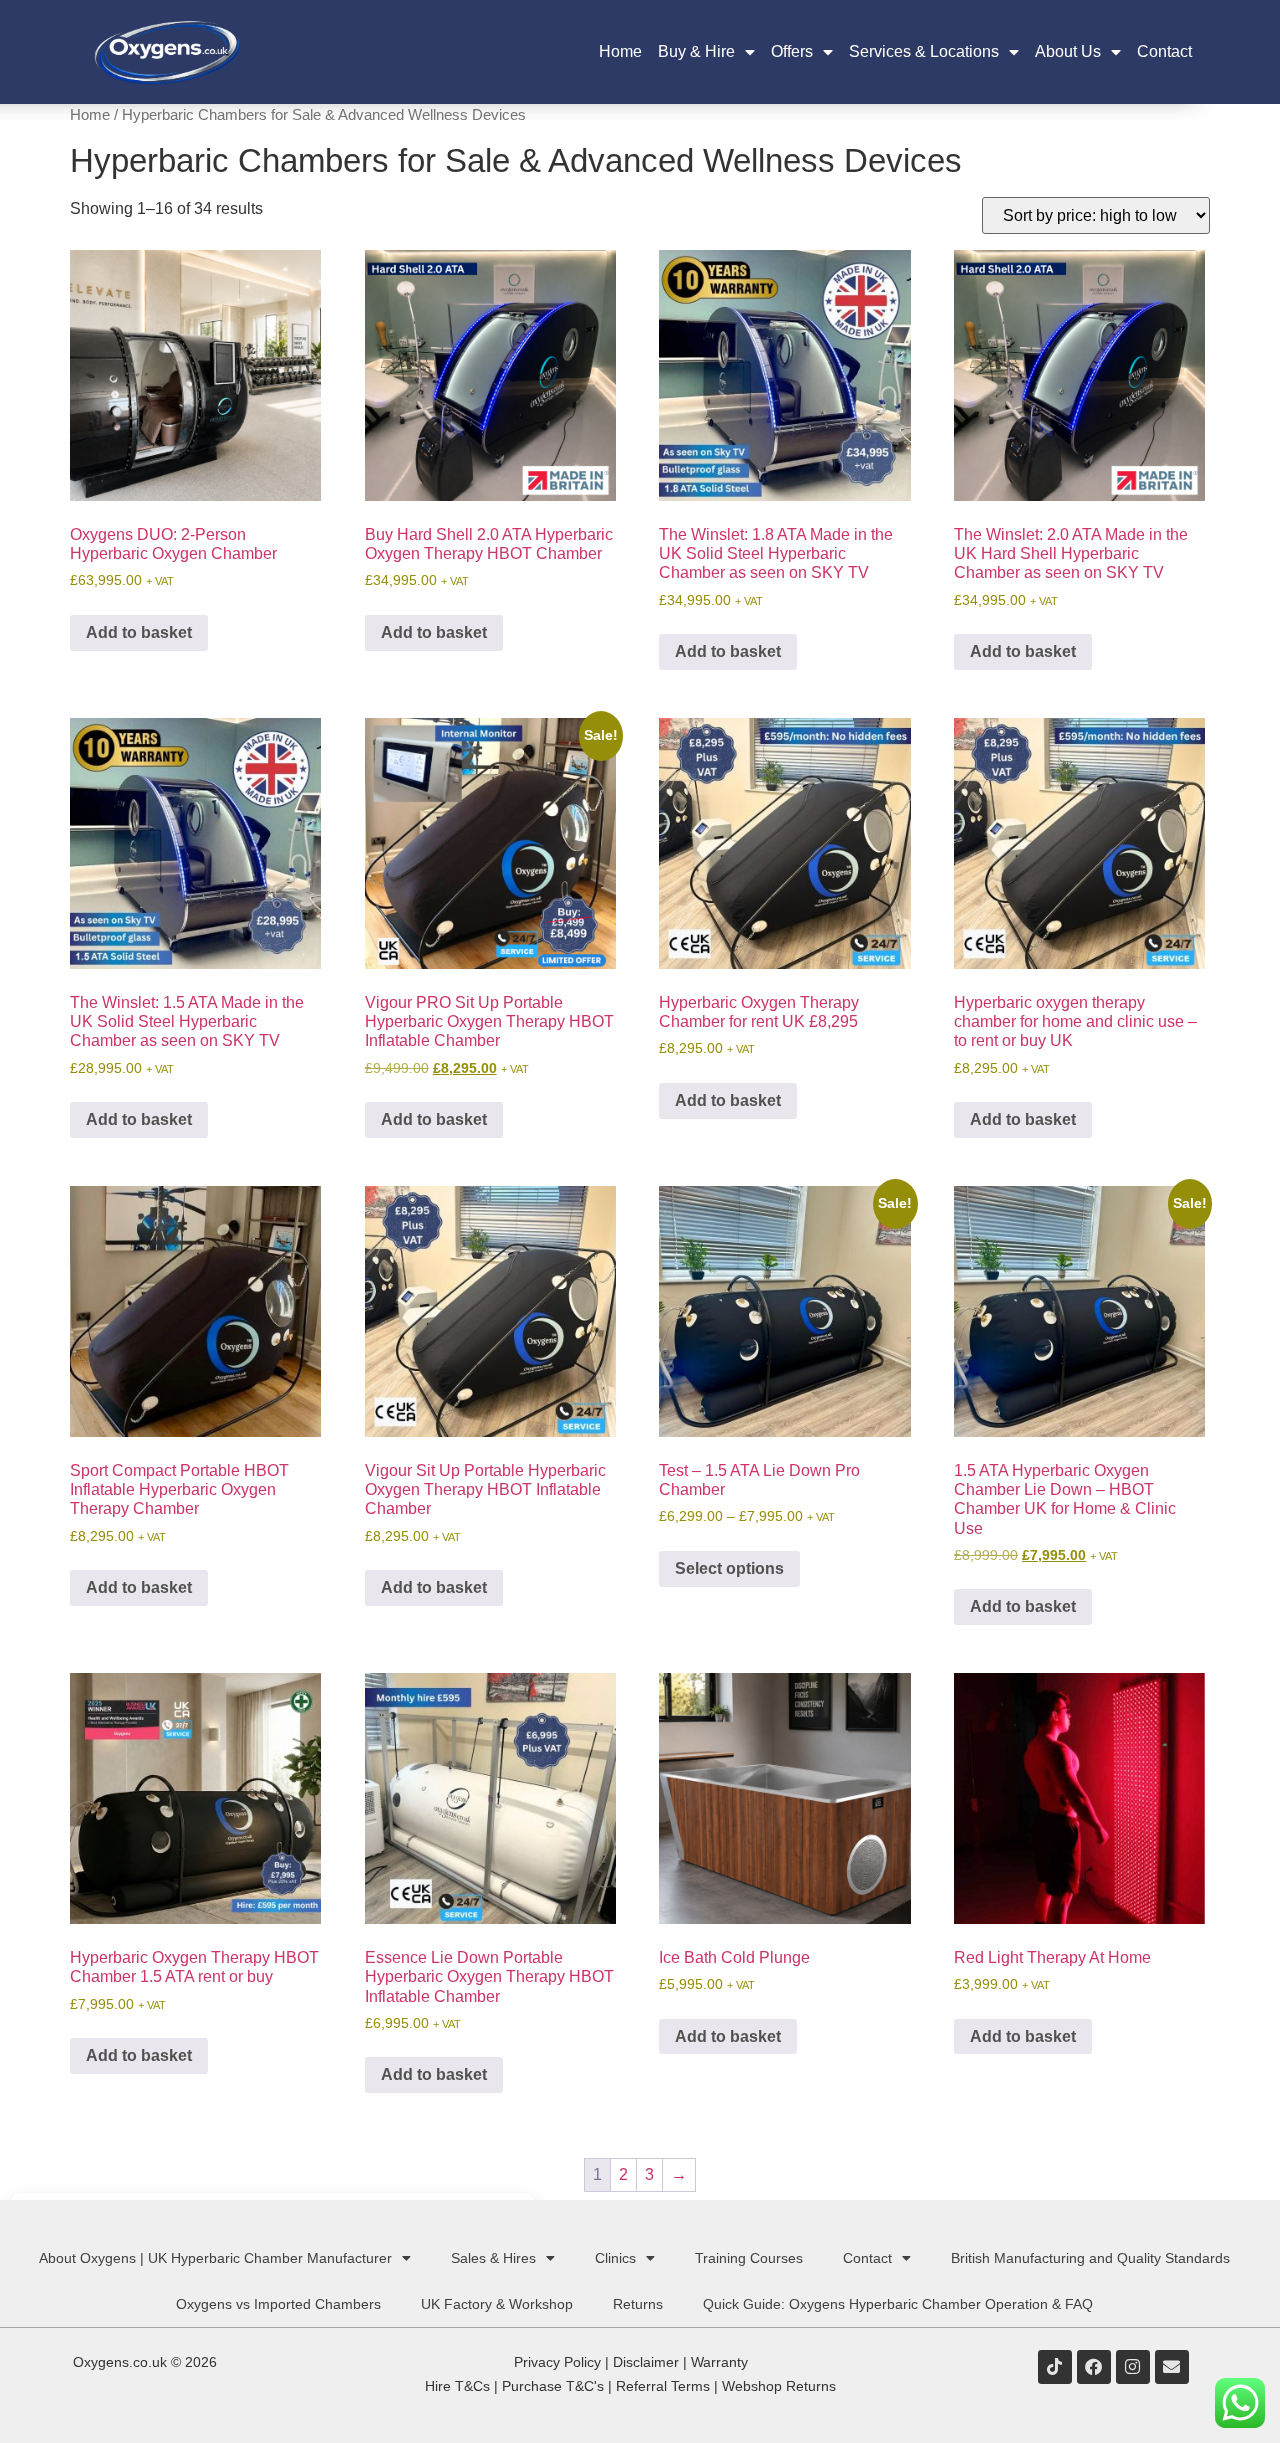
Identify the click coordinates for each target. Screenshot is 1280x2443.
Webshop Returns (779, 2386)
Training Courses (749, 2258)
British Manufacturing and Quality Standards (1090, 2258)
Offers (792, 51)
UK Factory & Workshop (497, 2304)
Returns (638, 2304)
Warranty (719, 2362)
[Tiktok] (1055, 2367)
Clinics (615, 2258)
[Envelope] (1172, 2367)
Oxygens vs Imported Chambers (278, 2304)
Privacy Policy (557, 2362)
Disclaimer (646, 2362)
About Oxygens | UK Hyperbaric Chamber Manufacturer (215, 2258)
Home (620, 51)
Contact (1164, 51)
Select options (729, 1568)
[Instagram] (1133, 2367)
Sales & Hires (493, 2258)
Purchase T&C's (553, 2386)
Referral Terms (663, 2386)
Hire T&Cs (457, 2386)
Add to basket (139, 632)
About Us (1068, 51)
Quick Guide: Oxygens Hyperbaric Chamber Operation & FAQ (898, 2304)
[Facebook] (1094, 2367)
